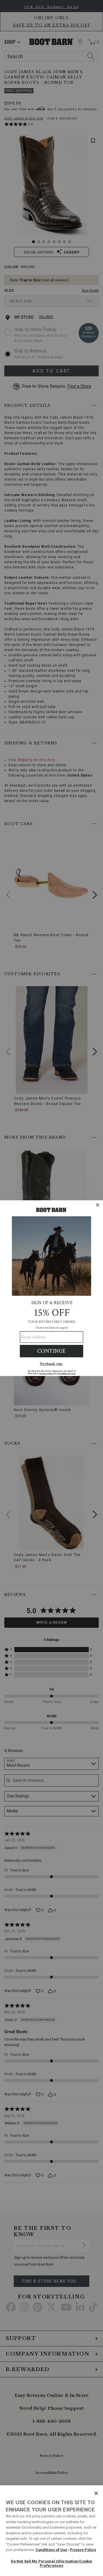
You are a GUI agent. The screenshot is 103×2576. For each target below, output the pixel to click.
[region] (51, 2531)
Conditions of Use (51, 2550)
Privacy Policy (83, 2550)
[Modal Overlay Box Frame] (51, 1288)
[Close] (96, 2493)
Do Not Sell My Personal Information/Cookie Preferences (51, 2564)
